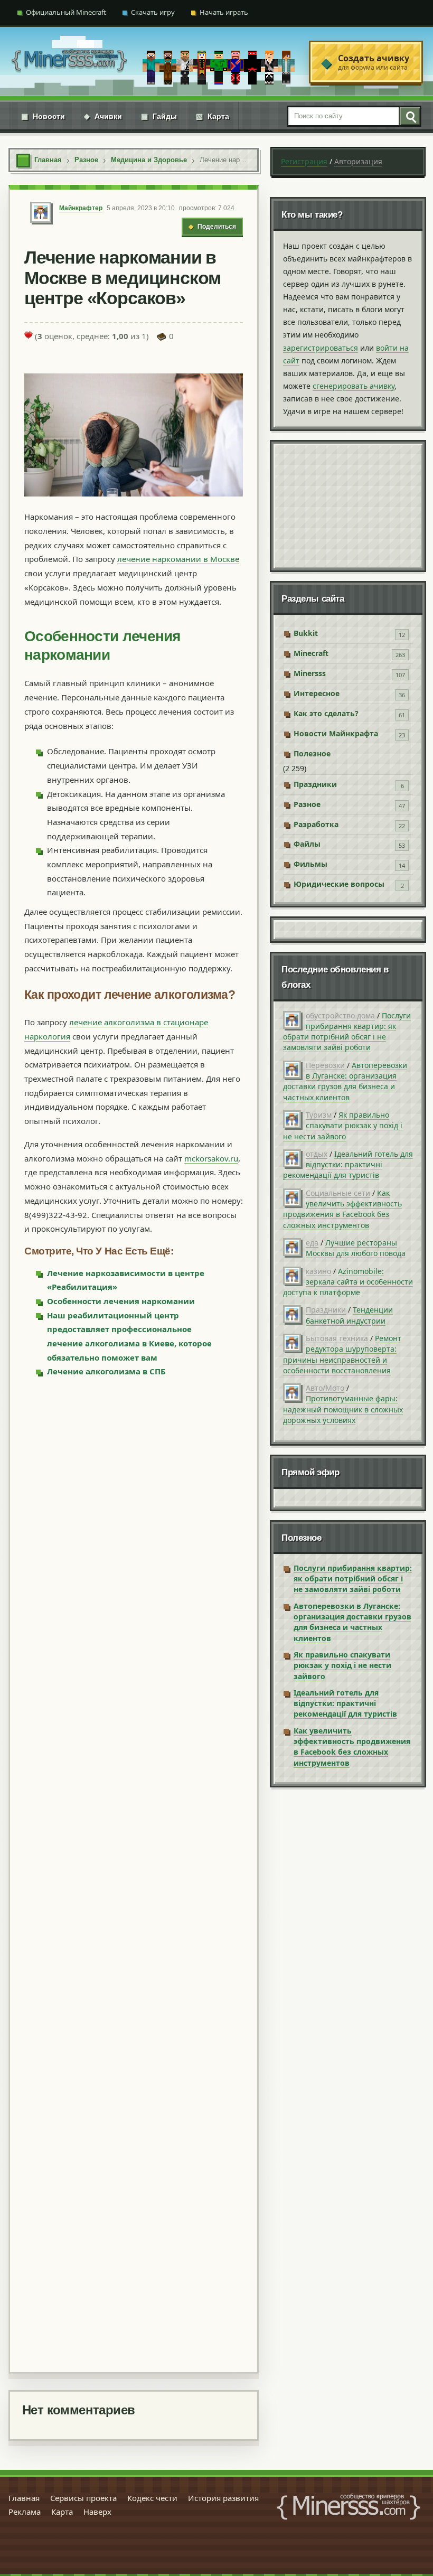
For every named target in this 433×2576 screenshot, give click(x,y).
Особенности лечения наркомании (121, 1301)
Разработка (316, 824)
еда (312, 1243)
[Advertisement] (134, 1874)
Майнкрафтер (81, 208)
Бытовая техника (337, 1338)
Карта (213, 116)
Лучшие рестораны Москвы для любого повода (356, 1248)
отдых (317, 1154)
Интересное (317, 693)
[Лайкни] (29, 335)
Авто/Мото (325, 1388)
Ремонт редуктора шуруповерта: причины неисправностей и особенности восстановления (342, 1354)
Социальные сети (338, 1193)
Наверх (97, 2512)
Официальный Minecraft (66, 12)
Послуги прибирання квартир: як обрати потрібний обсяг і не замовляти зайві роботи (347, 1032)
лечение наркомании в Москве (178, 559)
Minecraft (311, 653)
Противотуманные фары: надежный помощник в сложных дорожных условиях (343, 1409)
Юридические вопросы (339, 884)
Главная (24, 2498)
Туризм (319, 1115)
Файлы (307, 844)
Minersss (310, 673)
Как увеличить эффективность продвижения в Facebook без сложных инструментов (342, 1209)
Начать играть (224, 12)
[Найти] (409, 116)
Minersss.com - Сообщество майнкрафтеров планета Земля (349, 2507)
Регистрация (304, 161)
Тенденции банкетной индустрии (349, 1315)
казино (318, 1271)
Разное (307, 804)
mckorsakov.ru (211, 1158)
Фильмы (310, 864)
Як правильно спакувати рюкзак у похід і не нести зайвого (343, 1126)
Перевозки (325, 1065)
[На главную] (69, 62)
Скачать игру (153, 12)
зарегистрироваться (321, 348)
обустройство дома (340, 1015)
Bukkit (306, 633)
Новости (43, 116)
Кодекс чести (152, 2498)
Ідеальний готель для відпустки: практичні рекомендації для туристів (348, 1165)
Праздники (315, 784)
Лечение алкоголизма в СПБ (106, 1371)
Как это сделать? (326, 713)
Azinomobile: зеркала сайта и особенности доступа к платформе (348, 1282)
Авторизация (358, 161)
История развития (223, 2498)
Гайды (159, 116)
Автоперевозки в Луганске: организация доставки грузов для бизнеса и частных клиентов (345, 1081)
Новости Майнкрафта (336, 733)
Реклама (25, 2512)
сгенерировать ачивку (354, 386)
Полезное (312, 753)
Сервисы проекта (83, 2498)
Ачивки (103, 116)
